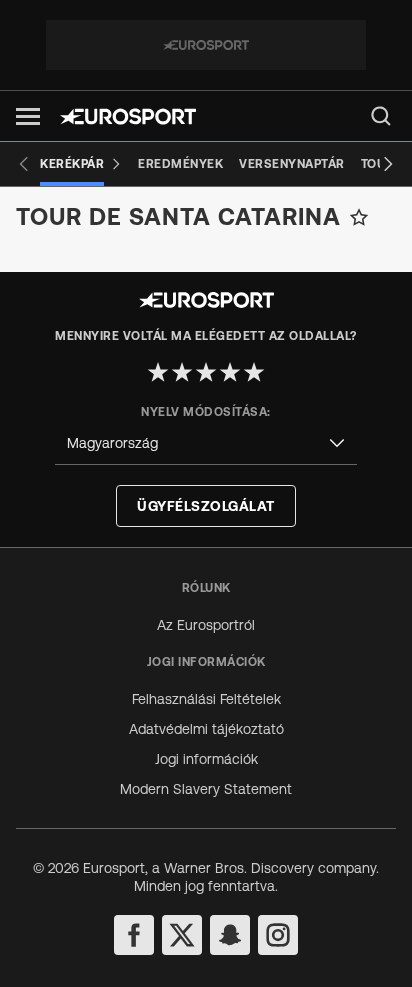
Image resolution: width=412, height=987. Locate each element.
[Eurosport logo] (128, 116)
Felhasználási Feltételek (206, 699)
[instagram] (278, 935)
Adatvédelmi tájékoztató (206, 729)
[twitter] (182, 935)
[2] (182, 372)
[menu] (381, 116)
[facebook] (134, 935)
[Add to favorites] (359, 217)
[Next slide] (388, 164)
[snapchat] (230, 935)
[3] (206, 372)
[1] (158, 372)
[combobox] (206, 443)
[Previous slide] (24, 164)
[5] (254, 372)
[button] (28, 116)
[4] (230, 372)
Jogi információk (206, 759)
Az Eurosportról (206, 625)
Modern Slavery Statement (206, 789)
